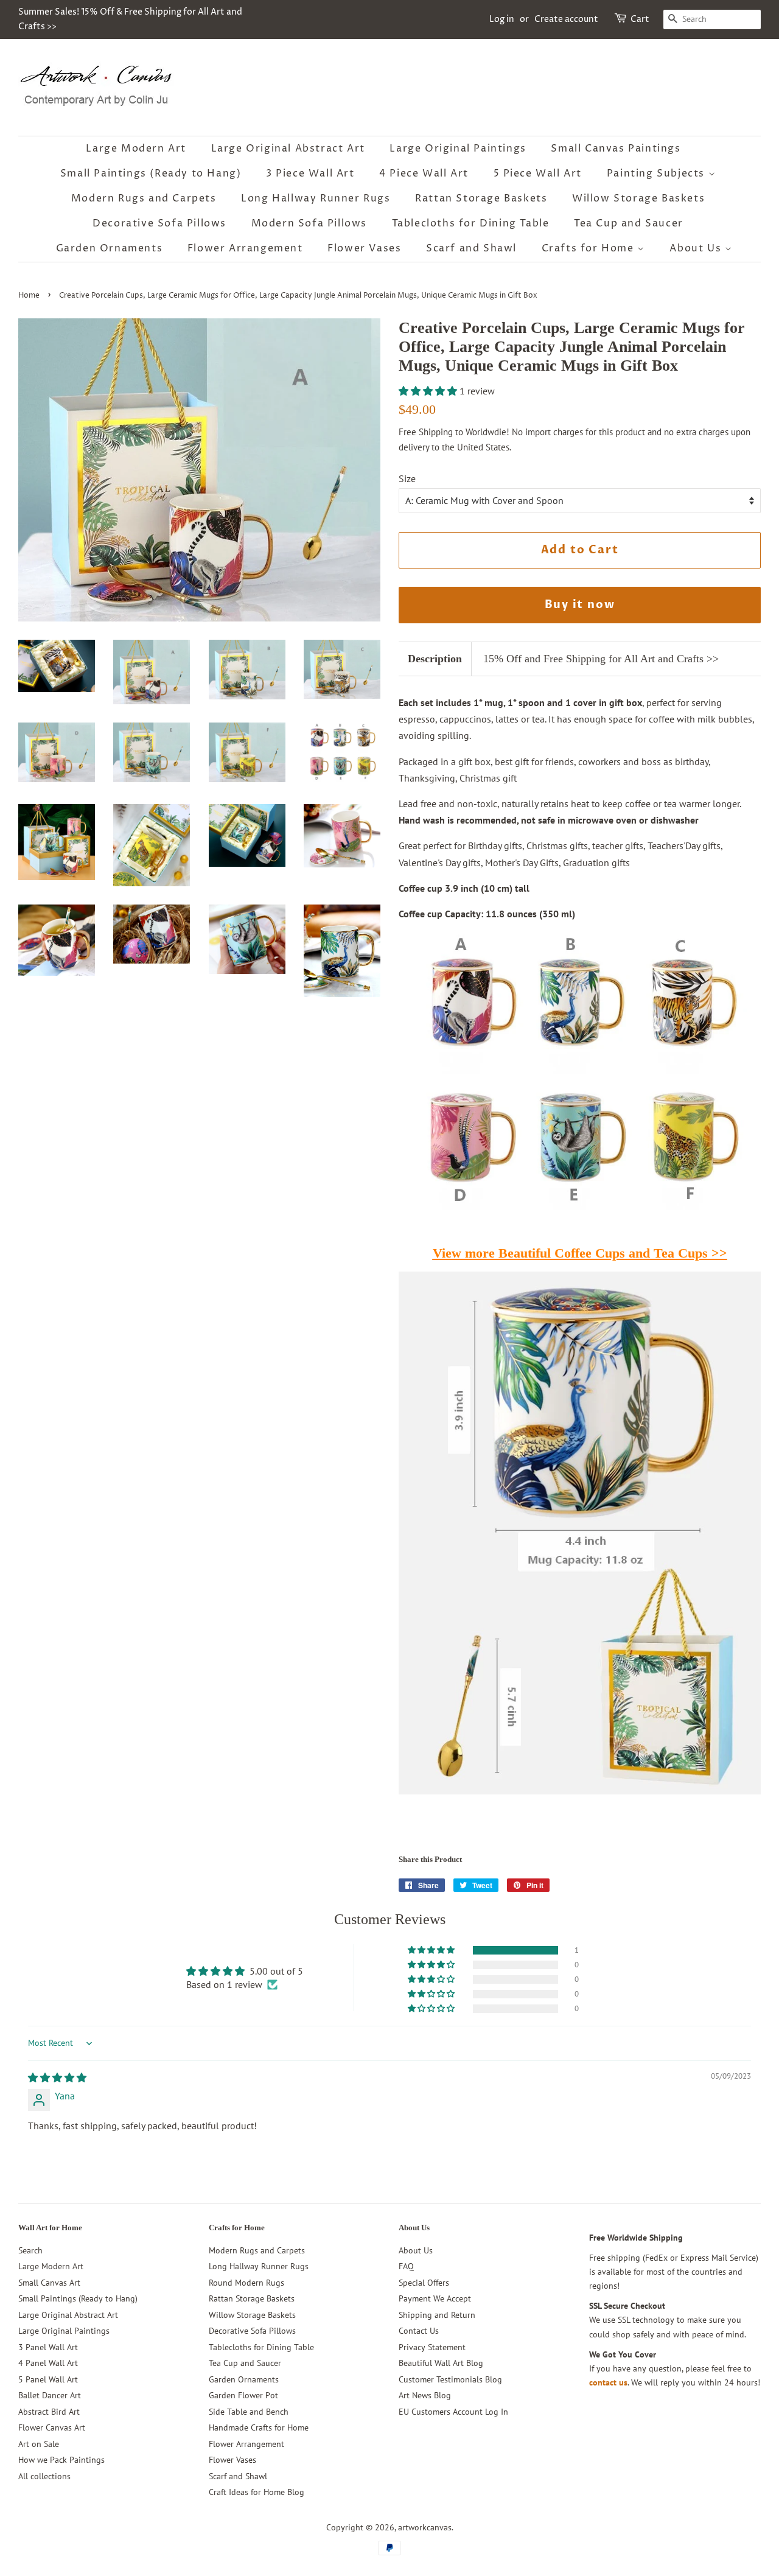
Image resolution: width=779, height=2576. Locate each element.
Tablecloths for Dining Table (471, 223)
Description (435, 659)
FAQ (406, 2266)
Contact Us (419, 2331)
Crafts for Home (590, 248)
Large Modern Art (136, 149)
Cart (640, 19)
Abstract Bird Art (49, 2412)
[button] (429, 391)
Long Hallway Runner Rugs (316, 198)
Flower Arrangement (245, 248)
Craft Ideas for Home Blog (257, 2492)
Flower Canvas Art (52, 2427)
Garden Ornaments (110, 248)
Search (30, 2250)
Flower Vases (364, 248)
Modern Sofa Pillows (309, 223)
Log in (502, 19)
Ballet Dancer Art (50, 2395)
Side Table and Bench (249, 2412)
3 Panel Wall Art (48, 2347)
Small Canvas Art (49, 2283)
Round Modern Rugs (246, 2283)
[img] (57, 2077)
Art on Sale (39, 2444)
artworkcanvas (425, 2527)
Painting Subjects (658, 173)
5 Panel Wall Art (48, 2379)
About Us (697, 248)
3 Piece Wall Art (310, 173)
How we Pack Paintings (61, 2460)
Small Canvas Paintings (616, 149)
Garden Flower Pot (243, 2395)
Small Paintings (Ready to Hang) (151, 173)
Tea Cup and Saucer (629, 223)
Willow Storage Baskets (638, 198)
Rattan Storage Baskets (481, 198)
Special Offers (424, 2283)
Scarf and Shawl (471, 248)
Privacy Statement (432, 2347)
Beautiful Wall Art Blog (441, 2363)
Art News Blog (425, 2395)
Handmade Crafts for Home (259, 2427)
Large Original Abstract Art (288, 149)
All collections (44, 2476)
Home (29, 296)
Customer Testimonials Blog (450, 2379)
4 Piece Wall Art (424, 173)
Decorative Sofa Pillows (159, 223)
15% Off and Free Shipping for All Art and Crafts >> (601, 659)
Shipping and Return (437, 2315)
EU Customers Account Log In (453, 2412)
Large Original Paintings (458, 149)
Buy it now (580, 605)
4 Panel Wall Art (48, 2363)
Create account (566, 19)
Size (407, 478)
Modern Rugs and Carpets (144, 198)
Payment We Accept (435, 2298)
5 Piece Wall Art (538, 173)
